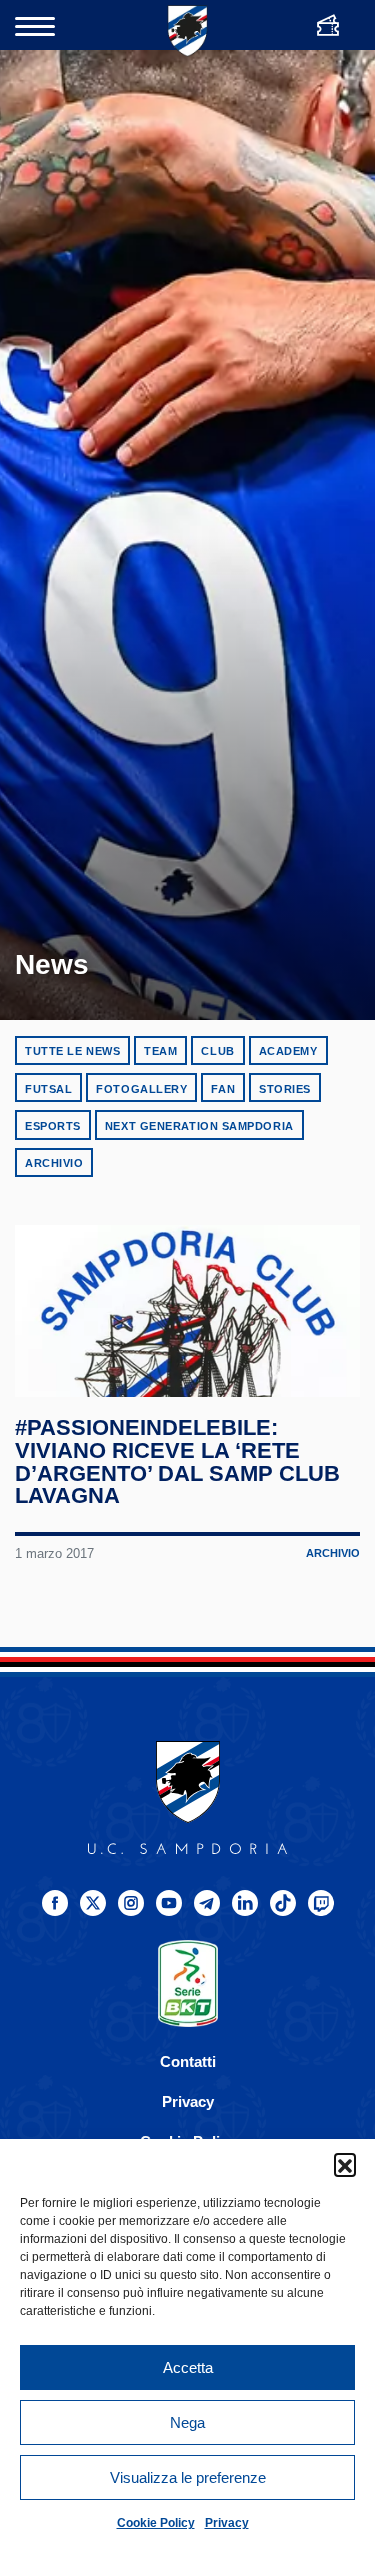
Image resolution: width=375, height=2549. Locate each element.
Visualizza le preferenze (188, 2477)
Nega (187, 2422)
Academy (288, 1051)
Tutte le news (72, 1051)
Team (160, 1051)
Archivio (54, 1163)
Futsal (48, 1089)
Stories (285, 1089)
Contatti (188, 2061)
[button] (345, 2164)
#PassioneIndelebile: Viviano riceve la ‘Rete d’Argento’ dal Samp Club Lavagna (177, 1462)
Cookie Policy (156, 2523)
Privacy (227, 2523)
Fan (223, 1089)
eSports (53, 1126)
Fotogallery (141, 1089)
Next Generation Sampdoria (199, 1126)
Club (217, 1051)
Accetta (188, 2367)
